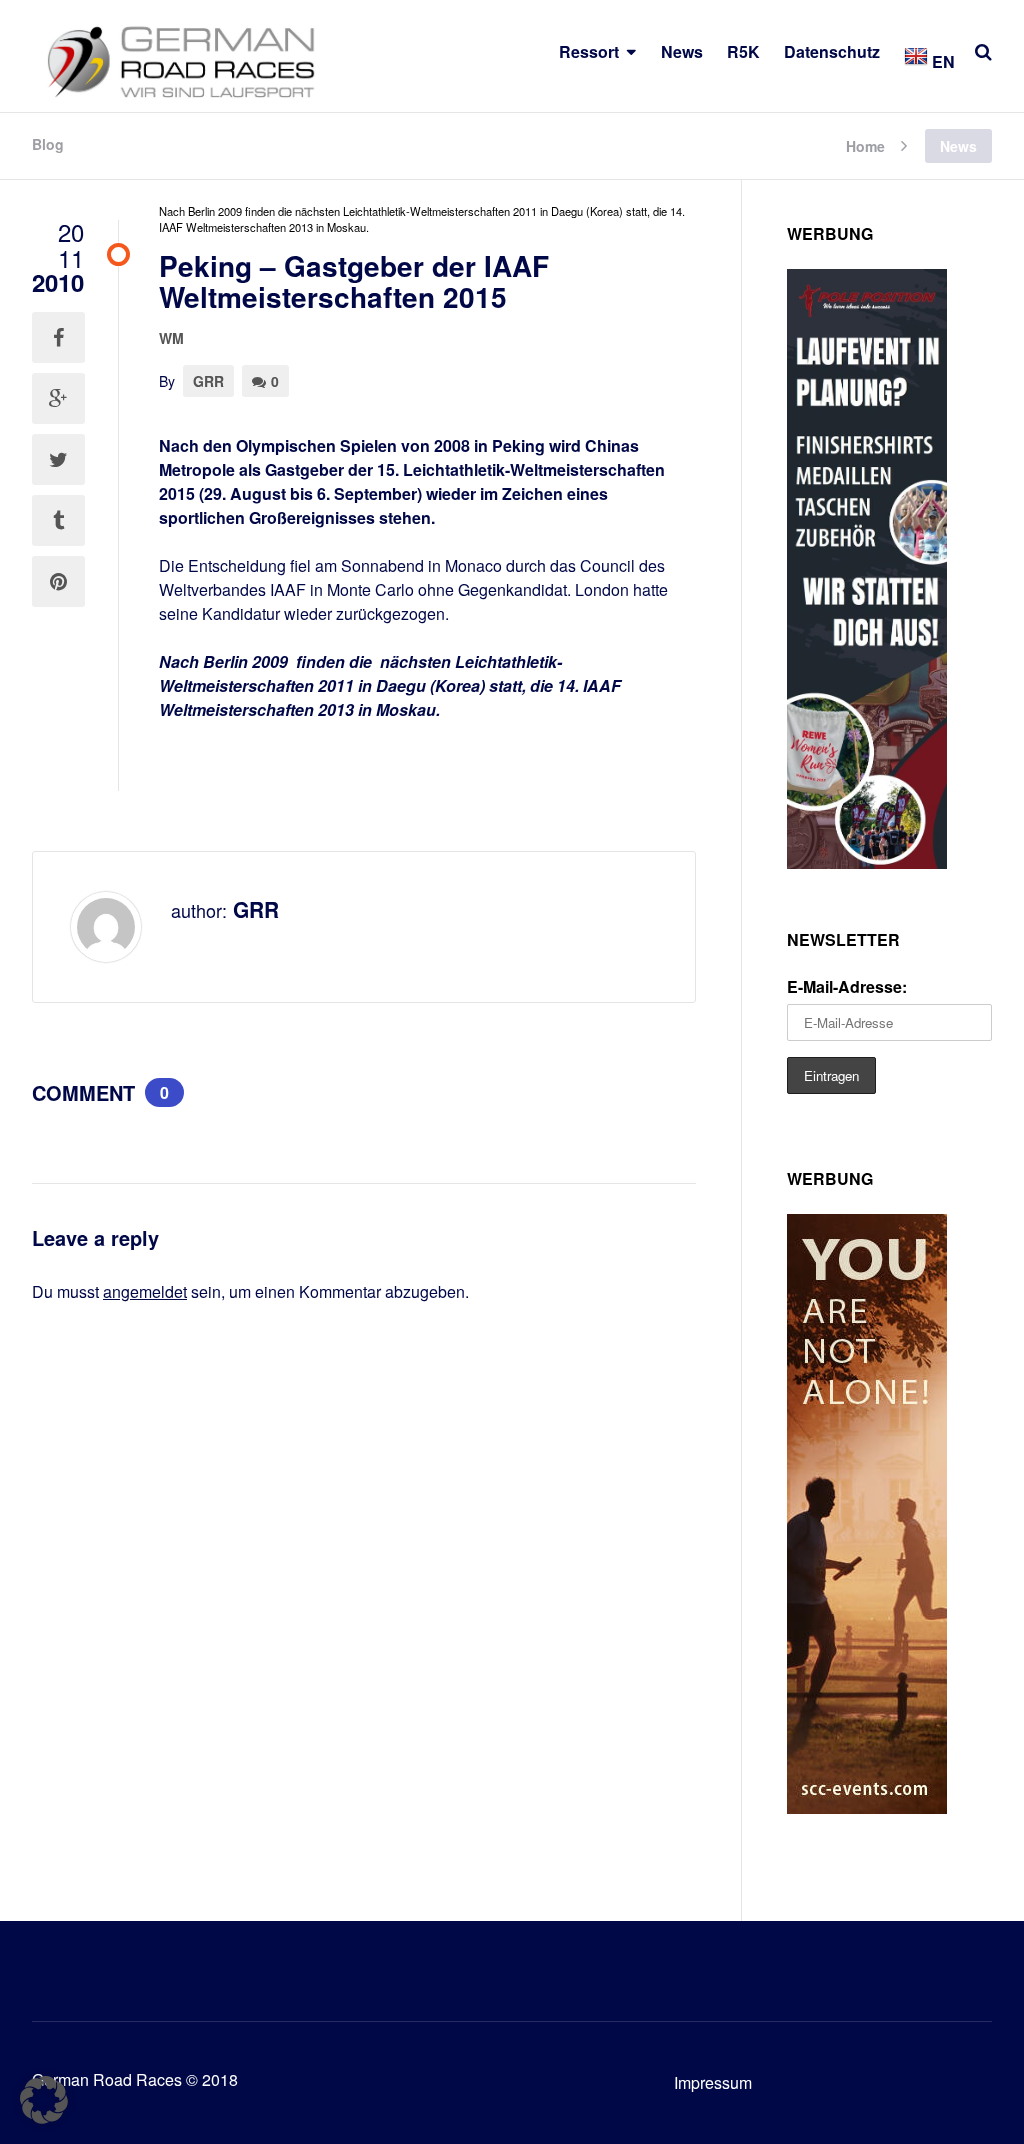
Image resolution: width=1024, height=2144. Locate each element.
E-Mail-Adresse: (847, 986)
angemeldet (145, 1291)
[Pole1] (867, 862)
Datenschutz (832, 51)
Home (865, 144)
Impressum (713, 2082)
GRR (208, 381)
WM (171, 338)
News (682, 51)
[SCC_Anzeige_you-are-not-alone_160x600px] (867, 1807)
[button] (44, 2100)
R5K (743, 51)
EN (941, 61)
